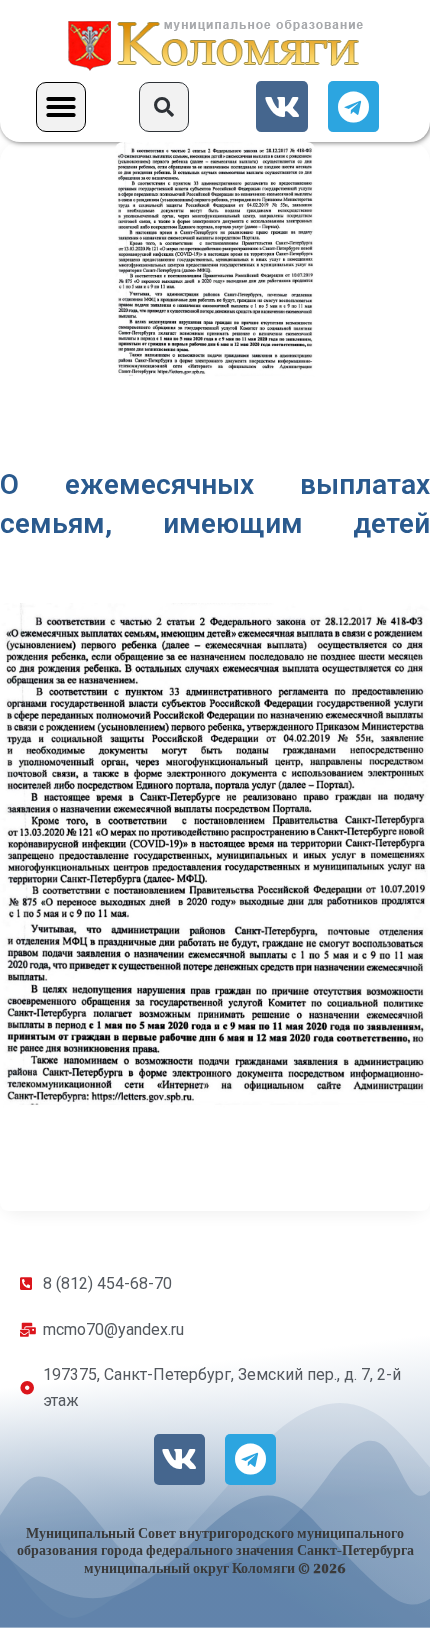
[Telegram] (353, 106)
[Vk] (281, 106)
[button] (61, 107)
